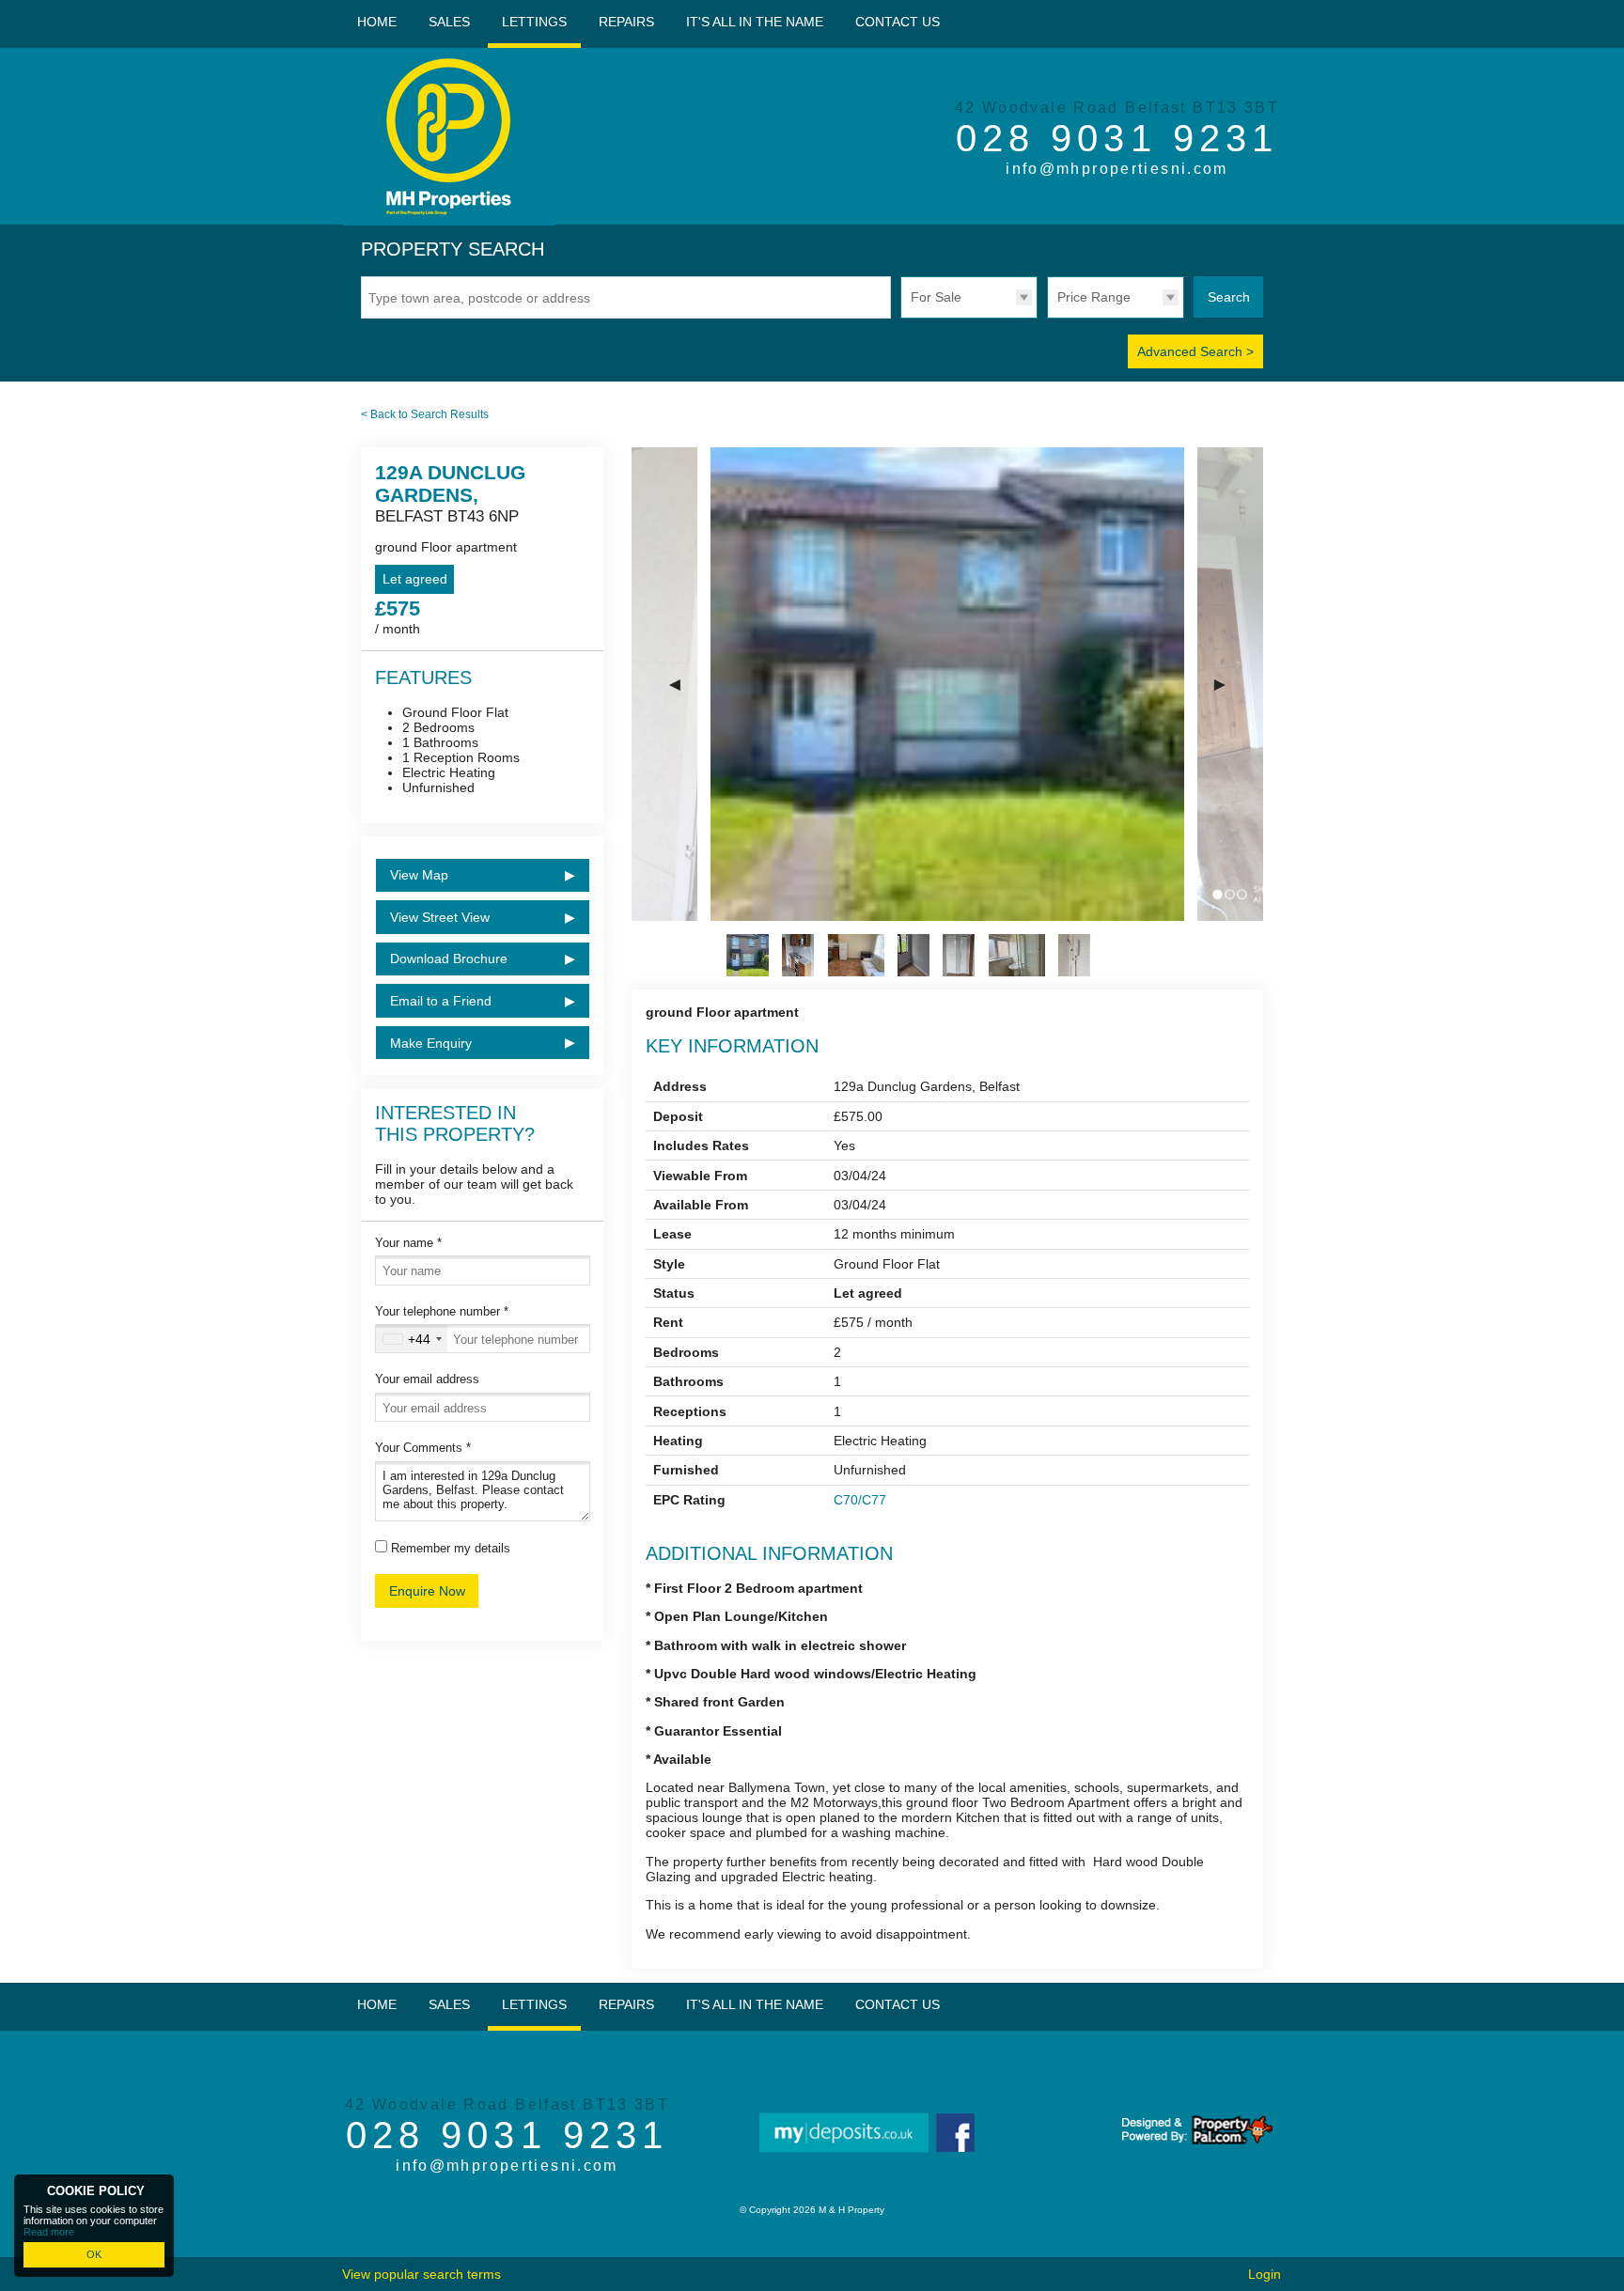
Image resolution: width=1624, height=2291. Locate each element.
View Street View (440, 917)
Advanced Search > (1195, 351)
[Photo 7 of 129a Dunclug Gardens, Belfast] (1074, 955)
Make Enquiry (431, 1043)
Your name (408, 1243)
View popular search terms (422, 2274)
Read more (49, 2232)
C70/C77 (860, 1500)
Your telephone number (442, 1311)
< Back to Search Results (425, 414)
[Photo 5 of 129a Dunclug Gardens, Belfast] (959, 955)
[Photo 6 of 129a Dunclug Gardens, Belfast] (1017, 955)
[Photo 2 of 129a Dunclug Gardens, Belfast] (798, 955)
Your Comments (423, 1448)
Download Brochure (449, 958)
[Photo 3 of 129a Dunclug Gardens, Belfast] (856, 955)
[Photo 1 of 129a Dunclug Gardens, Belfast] (748, 955)
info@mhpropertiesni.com (1117, 169)
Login (1265, 2274)
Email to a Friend (441, 1001)
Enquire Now (427, 1591)
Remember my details (451, 1548)
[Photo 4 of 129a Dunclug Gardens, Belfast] (913, 955)
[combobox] (412, 1339)
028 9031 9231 (1117, 138)
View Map (419, 875)
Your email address (427, 1379)
